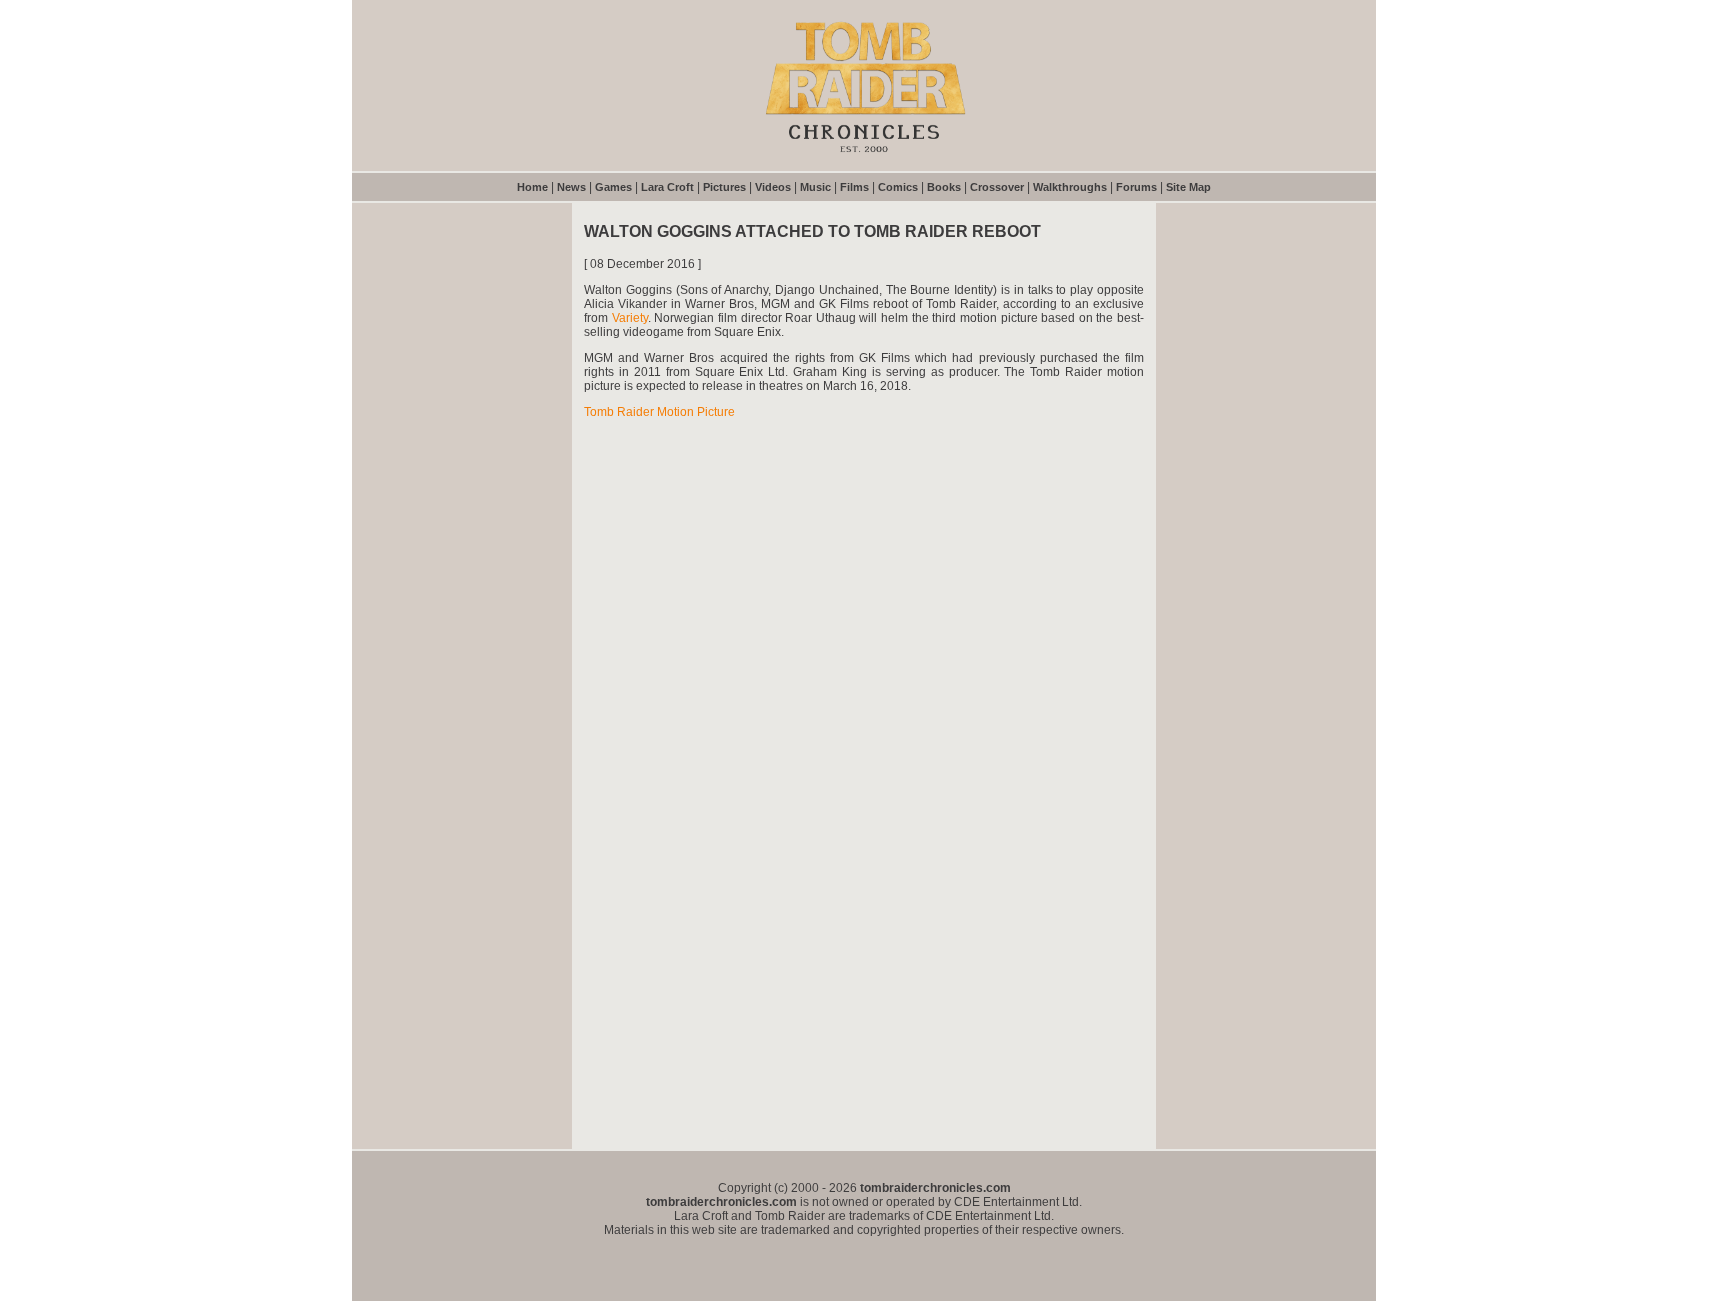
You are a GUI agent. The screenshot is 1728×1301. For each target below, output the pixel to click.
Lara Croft (667, 187)
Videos (773, 187)
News (571, 187)
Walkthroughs (1070, 187)
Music (815, 187)
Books (944, 187)
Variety (630, 318)
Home (532, 187)
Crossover (997, 187)
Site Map (1188, 187)
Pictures (724, 187)
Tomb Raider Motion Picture (659, 412)
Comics (898, 187)
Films (854, 187)
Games (613, 187)
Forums (1136, 187)
